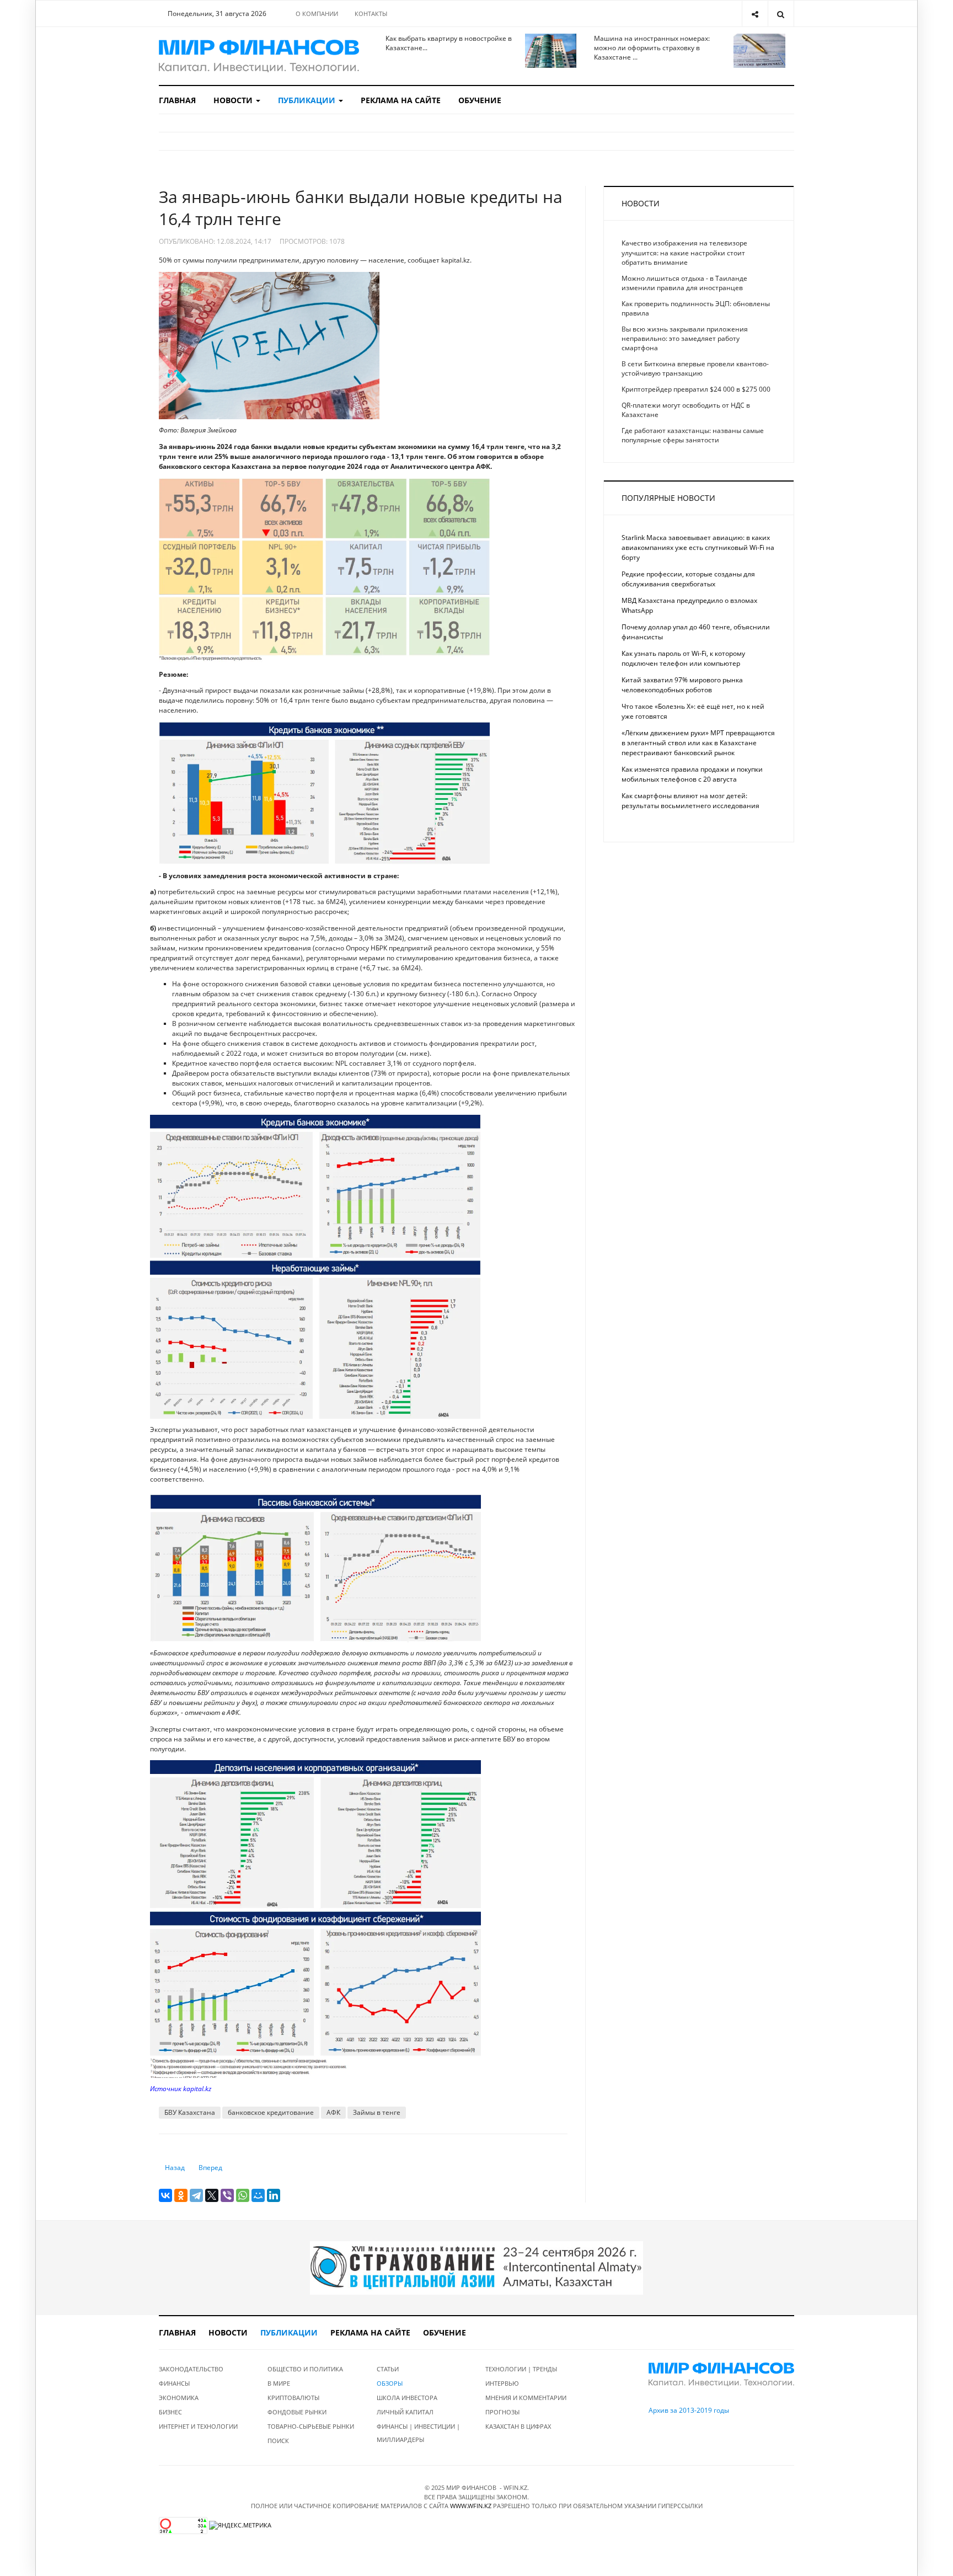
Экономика (179, 2398)
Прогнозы (502, 2412)
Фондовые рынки (297, 2412)
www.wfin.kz (471, 2506)
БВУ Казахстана (190, 2112)
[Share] (755, 14)
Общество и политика (305, 2369)
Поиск (278, 2441)
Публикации (308, 100)
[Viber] (227, 2195)
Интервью (502, 2383)
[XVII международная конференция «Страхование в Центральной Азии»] (476, 2267)
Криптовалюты (293, 2398)
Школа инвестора (407, 2398)
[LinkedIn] (274, 2195)
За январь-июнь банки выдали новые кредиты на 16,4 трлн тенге (361, 208)
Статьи (388, 2369)
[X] (212, 2195)
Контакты (371, 14)
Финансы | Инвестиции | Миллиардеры (418, 2433)
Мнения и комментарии (526, 2398)
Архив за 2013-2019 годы (689, 2410)
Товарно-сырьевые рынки (311, 2426)
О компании (317, 14)
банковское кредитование (271, 2112)
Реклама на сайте (401, 100)
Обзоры (390, 2383)
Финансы (174, 2383)
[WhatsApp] (243, 2195)
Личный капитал (405, 2412)
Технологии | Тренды (521, 2369)
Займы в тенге (377, 2112)
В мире (279, 2383)
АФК (333, 2112)
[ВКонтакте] (165, 2195)
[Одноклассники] (181, 2195)
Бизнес (170, 2412)
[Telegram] (196, 2195)
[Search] (781, 14)
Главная (177, 100)
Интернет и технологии (198, 2426)
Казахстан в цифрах (518, 2426)
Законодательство (191, 2369)
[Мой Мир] (258, 2195)
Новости (234, 100)
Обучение (480, 100)
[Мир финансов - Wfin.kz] (259, 56)
